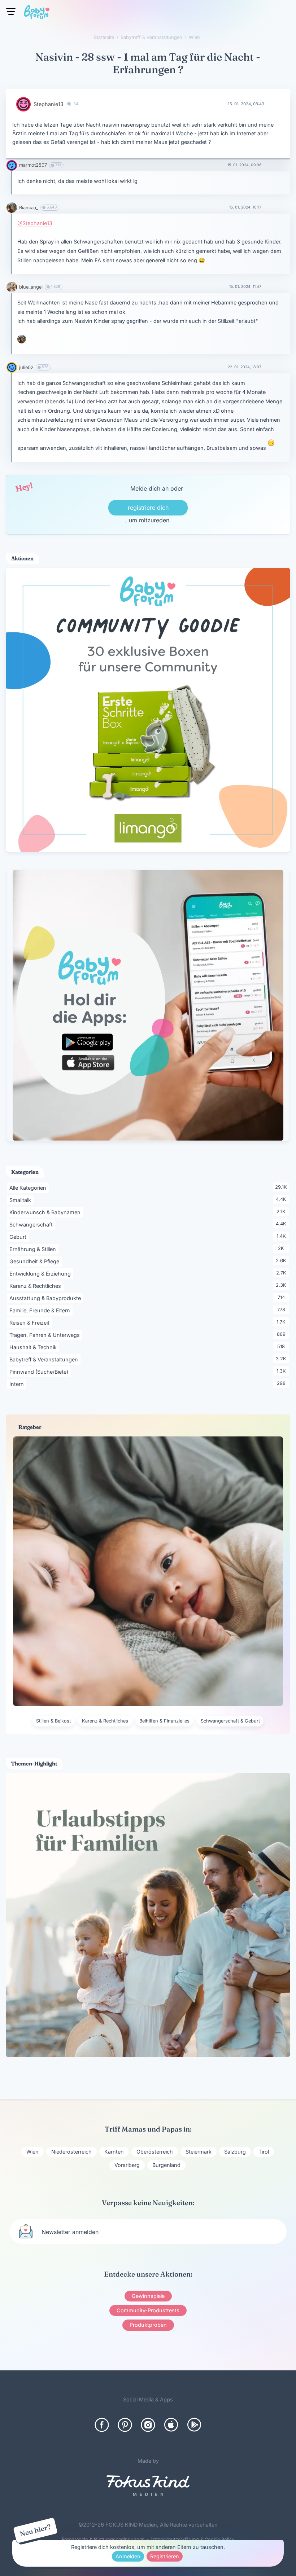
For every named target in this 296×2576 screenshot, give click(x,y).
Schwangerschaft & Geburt (230, 1721)
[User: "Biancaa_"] (12, 208)
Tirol (264, 2152)
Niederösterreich (71, 2152)
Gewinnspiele (148, 2296)
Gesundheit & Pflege (36, 1261)
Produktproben (148, 2325)
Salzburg (235, 2152)
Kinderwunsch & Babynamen (46, 1212)
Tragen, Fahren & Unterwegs (46, 1335)
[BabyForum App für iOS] (171, 2425)
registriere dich (148, 508)
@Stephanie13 (35, 223)
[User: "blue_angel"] (12, 287)
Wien (32, 2152)
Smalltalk (21, 1200)
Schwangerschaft (32, 1224)
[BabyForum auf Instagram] (148, 2425)
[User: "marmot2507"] (12, 165)
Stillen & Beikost (53, 1721)
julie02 (26, 367)
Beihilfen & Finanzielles (164, 1721)
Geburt (19, 1237)
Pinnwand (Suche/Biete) (40, 1372)
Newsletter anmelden (70, 2232)
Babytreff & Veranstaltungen (45, 1359)
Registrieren (165, 2556)
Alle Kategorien (29, 1188)
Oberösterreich (155, 2152)
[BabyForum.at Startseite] (37, 13)
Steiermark (199, 2152)
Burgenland (166, 2165)
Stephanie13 (49, 104)
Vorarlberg (127, 2165)
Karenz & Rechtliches (36, 1286)
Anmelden (128, 2556)
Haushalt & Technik (34, 1347)
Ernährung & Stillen (34, 1249)
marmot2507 (33, 165)
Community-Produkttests (148, 2310)
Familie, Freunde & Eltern (41, 1310)
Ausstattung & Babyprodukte (46, 1298)
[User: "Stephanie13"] (23, 104)
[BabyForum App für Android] (194, 2425)
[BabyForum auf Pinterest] (125, 2425)
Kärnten (114, 2152)
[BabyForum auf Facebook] (102, 2425)
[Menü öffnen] (11, 12)
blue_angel (31, 287)
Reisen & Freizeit (31, 1322)
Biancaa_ (29, 208)
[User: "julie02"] (12, 367)
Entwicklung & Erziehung (41, 1273)
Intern (18, 1384)
